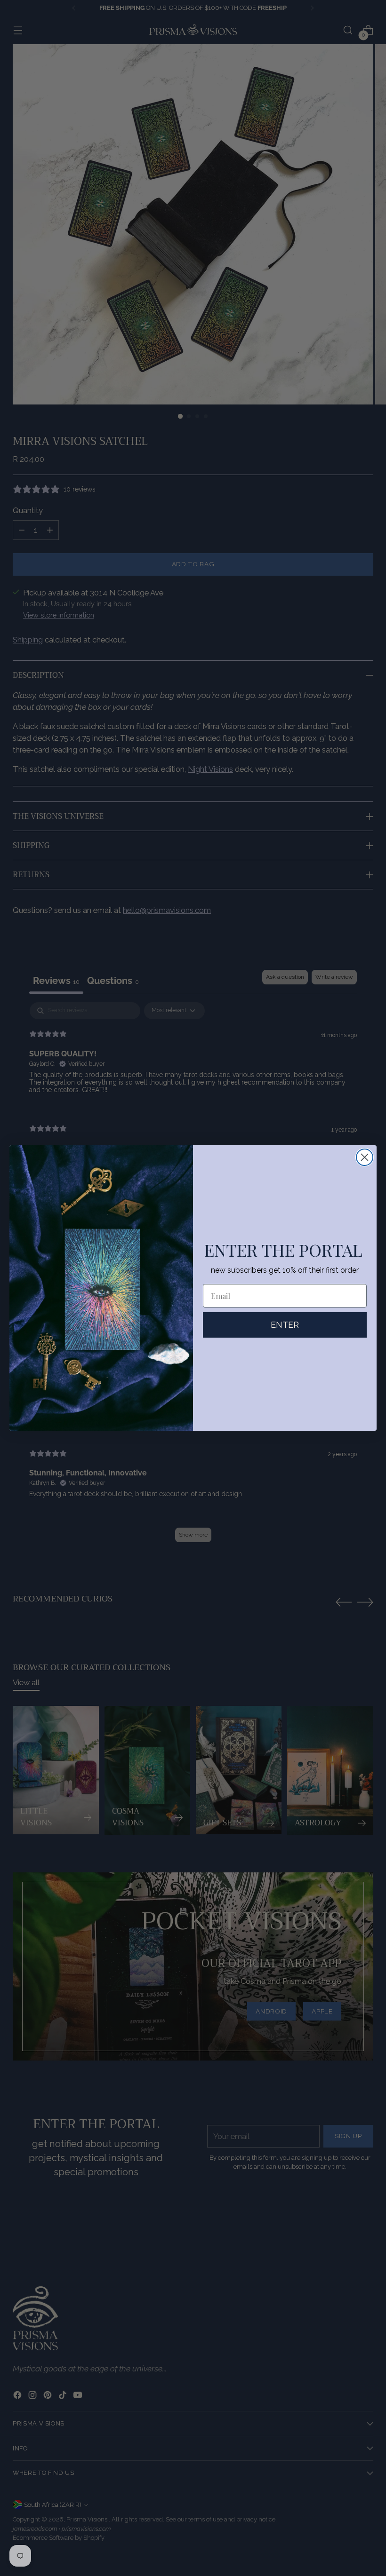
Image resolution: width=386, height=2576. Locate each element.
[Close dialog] (365, 1157)
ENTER (285, 1325)
